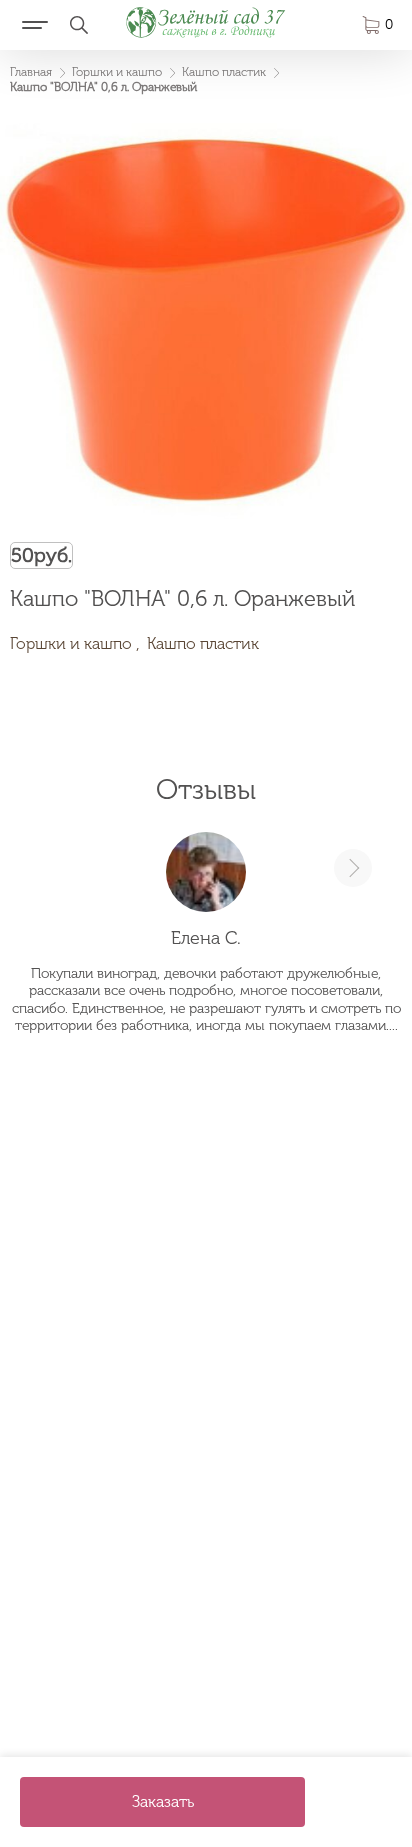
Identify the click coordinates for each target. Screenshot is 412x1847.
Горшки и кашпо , (75, 643)
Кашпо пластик (203, 643)
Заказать (163, 1801)
